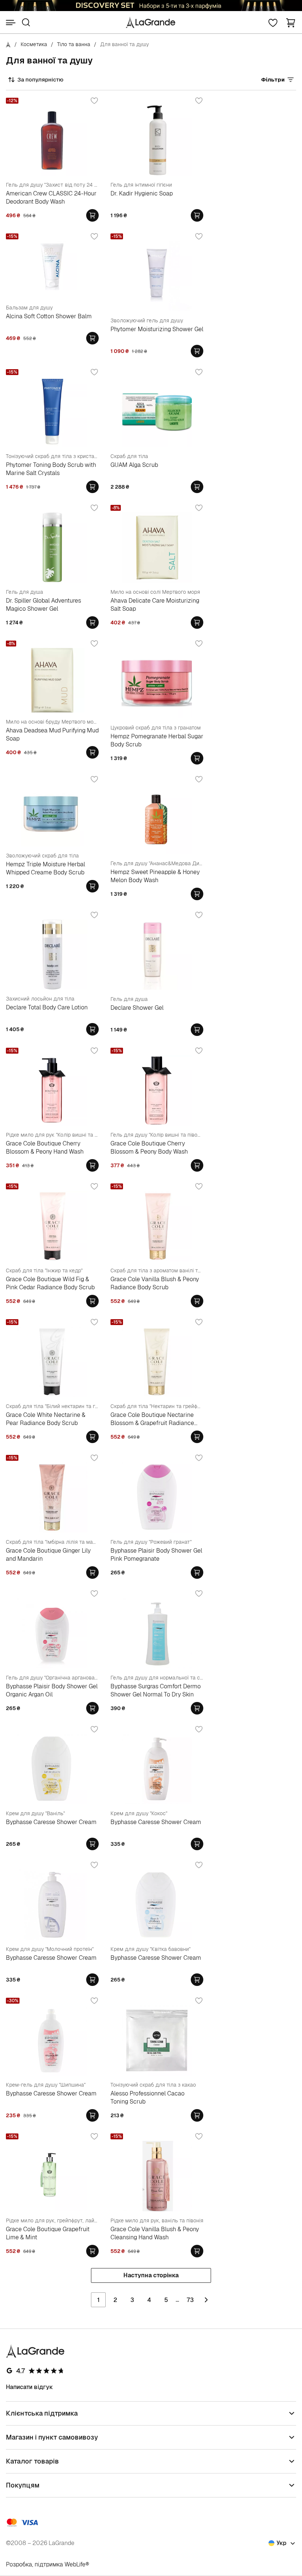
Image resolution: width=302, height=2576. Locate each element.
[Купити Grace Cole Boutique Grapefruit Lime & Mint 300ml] (92, 2251)
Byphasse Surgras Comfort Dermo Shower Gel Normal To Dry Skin (156, 1690)
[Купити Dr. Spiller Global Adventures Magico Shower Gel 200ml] (92, 623)
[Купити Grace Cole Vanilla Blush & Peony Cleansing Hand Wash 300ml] (197, 2251)
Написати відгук (29, 2387)
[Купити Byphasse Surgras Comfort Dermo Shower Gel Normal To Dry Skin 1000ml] (197, 1708)
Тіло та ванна (74, 44)
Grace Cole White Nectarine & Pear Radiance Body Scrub (46, 1419)
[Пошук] (26, 22)
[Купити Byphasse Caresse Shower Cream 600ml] (92, 1844)
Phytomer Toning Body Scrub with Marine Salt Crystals (51, 469)
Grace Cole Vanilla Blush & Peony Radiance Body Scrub (155, 1283)
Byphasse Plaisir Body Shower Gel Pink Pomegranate (156, 1555)
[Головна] (8, 44)
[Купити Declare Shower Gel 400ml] (197, 1030)
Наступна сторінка (151, 2275)
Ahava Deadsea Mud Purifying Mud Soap (52, 734)
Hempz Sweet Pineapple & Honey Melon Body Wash (155, 876)
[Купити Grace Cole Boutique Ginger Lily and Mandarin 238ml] (92, 1573)
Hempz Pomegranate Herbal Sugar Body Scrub (157, 740)
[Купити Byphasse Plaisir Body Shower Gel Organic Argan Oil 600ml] (92, 1708)
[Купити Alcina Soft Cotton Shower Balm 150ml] (92, 338)
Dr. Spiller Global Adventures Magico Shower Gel (43, 605)
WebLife (75, 2564)
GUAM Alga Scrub (134, 465)
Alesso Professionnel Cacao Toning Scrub (148, 2097)
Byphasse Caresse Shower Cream (51, 1822)
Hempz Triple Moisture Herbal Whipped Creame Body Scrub (45, 868)
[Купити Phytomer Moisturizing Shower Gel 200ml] (197, 351)
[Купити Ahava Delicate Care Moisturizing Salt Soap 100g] (197, 623)
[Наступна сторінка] (206, 2300)
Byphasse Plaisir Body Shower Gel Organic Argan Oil (52, 1690)
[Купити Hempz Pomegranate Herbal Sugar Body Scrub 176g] (197, 758)
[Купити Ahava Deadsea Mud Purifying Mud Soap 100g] (92, 752)
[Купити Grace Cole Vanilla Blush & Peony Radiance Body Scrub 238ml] (197, 1301)
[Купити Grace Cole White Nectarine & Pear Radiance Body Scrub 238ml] (92, 1437)
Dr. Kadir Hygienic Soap (142, 193)
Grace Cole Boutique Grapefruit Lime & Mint (48, 2233)
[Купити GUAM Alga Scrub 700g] (197, 487)
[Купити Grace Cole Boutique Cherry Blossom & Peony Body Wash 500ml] (197, 1165)
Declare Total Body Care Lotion (47, 1007)
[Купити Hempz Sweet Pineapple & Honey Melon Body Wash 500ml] (197, 894)
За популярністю (40, 79)
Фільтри (273, 79)
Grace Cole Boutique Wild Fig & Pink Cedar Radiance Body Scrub (50, 1283)
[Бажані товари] (273, 22)
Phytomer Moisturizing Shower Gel (157, 329)
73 (190, 2300)
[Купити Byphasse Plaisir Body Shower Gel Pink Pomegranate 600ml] (197, 1573)
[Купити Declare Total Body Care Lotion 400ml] (92, 1029)
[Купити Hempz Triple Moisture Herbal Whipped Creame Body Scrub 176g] (92, 886)
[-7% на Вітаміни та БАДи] (151, 6)
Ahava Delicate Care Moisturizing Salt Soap (155, 605)
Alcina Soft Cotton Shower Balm (49, 316)
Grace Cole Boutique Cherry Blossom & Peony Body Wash (149, 1147)
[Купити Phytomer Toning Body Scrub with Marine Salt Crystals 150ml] (92, 487)
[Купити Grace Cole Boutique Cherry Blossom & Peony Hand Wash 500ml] (92, 1165)
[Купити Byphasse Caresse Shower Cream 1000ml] (197, 1844)
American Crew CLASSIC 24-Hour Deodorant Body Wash (51, 197)
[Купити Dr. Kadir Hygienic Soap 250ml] (197, 215)
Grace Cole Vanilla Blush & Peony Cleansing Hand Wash (155, 2233)
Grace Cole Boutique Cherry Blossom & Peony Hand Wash (45, 1147)
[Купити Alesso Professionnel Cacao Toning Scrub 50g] (197, 2115)
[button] (291, 22)
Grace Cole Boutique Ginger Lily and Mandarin (48, 1555)
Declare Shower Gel (137, 1008)
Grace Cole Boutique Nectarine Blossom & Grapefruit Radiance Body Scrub (152, 1419)
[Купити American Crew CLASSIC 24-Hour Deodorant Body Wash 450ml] (92, 215)
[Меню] (11, 22)
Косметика (34, 44)
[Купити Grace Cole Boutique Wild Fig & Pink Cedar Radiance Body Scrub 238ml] (92, 1301)
